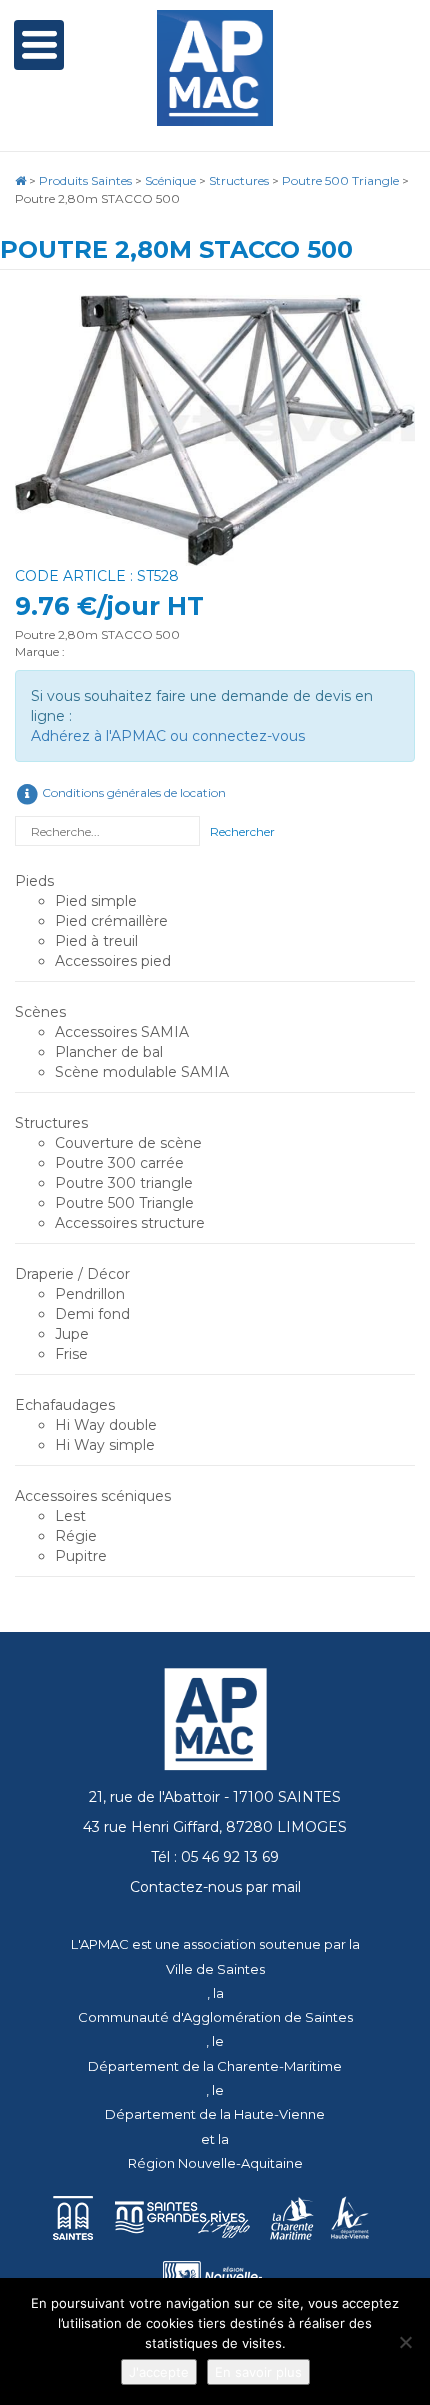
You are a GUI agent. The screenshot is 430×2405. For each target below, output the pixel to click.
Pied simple (96, 901)
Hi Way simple (105, 1445)
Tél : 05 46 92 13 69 (215, 1857)
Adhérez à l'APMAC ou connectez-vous (168, 736)
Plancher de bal (109, 1052)
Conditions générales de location (132, 792)
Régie (76, 1536)
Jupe (72, 1334)
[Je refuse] (405, 2342)
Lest (70, 1516)
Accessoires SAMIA (122, 1032)
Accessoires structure (130, 1223)
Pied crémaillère (111, 921)
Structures (51, 1123)
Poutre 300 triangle (124, 1183)
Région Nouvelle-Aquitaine (215, 2163)
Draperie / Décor (72, 1274)
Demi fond (92, 1314)
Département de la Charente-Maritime (215, 2066)
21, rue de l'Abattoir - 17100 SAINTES (215, 1797)
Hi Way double (106, 1425)
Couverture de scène (128, 1143)
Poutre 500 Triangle (124, 1203)
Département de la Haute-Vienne (215, 2114)
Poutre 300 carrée (119, 1163)
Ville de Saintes (215, 1969)
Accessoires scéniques (93, 1496)
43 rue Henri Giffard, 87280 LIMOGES (215, 1827)
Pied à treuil (96, 941)
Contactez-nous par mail (215, 1887)
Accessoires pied (113, 961)
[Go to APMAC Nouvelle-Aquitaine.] (20, 180)
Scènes (40, 1012)
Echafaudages (65, 1405)
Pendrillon (90, 1294)
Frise (71, 1354)
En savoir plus (258, 2372)
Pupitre (81, 1556)
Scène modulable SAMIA (142, 1072)
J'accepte (159, 2372)
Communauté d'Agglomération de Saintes (215, 2017)
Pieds (34, 881)
